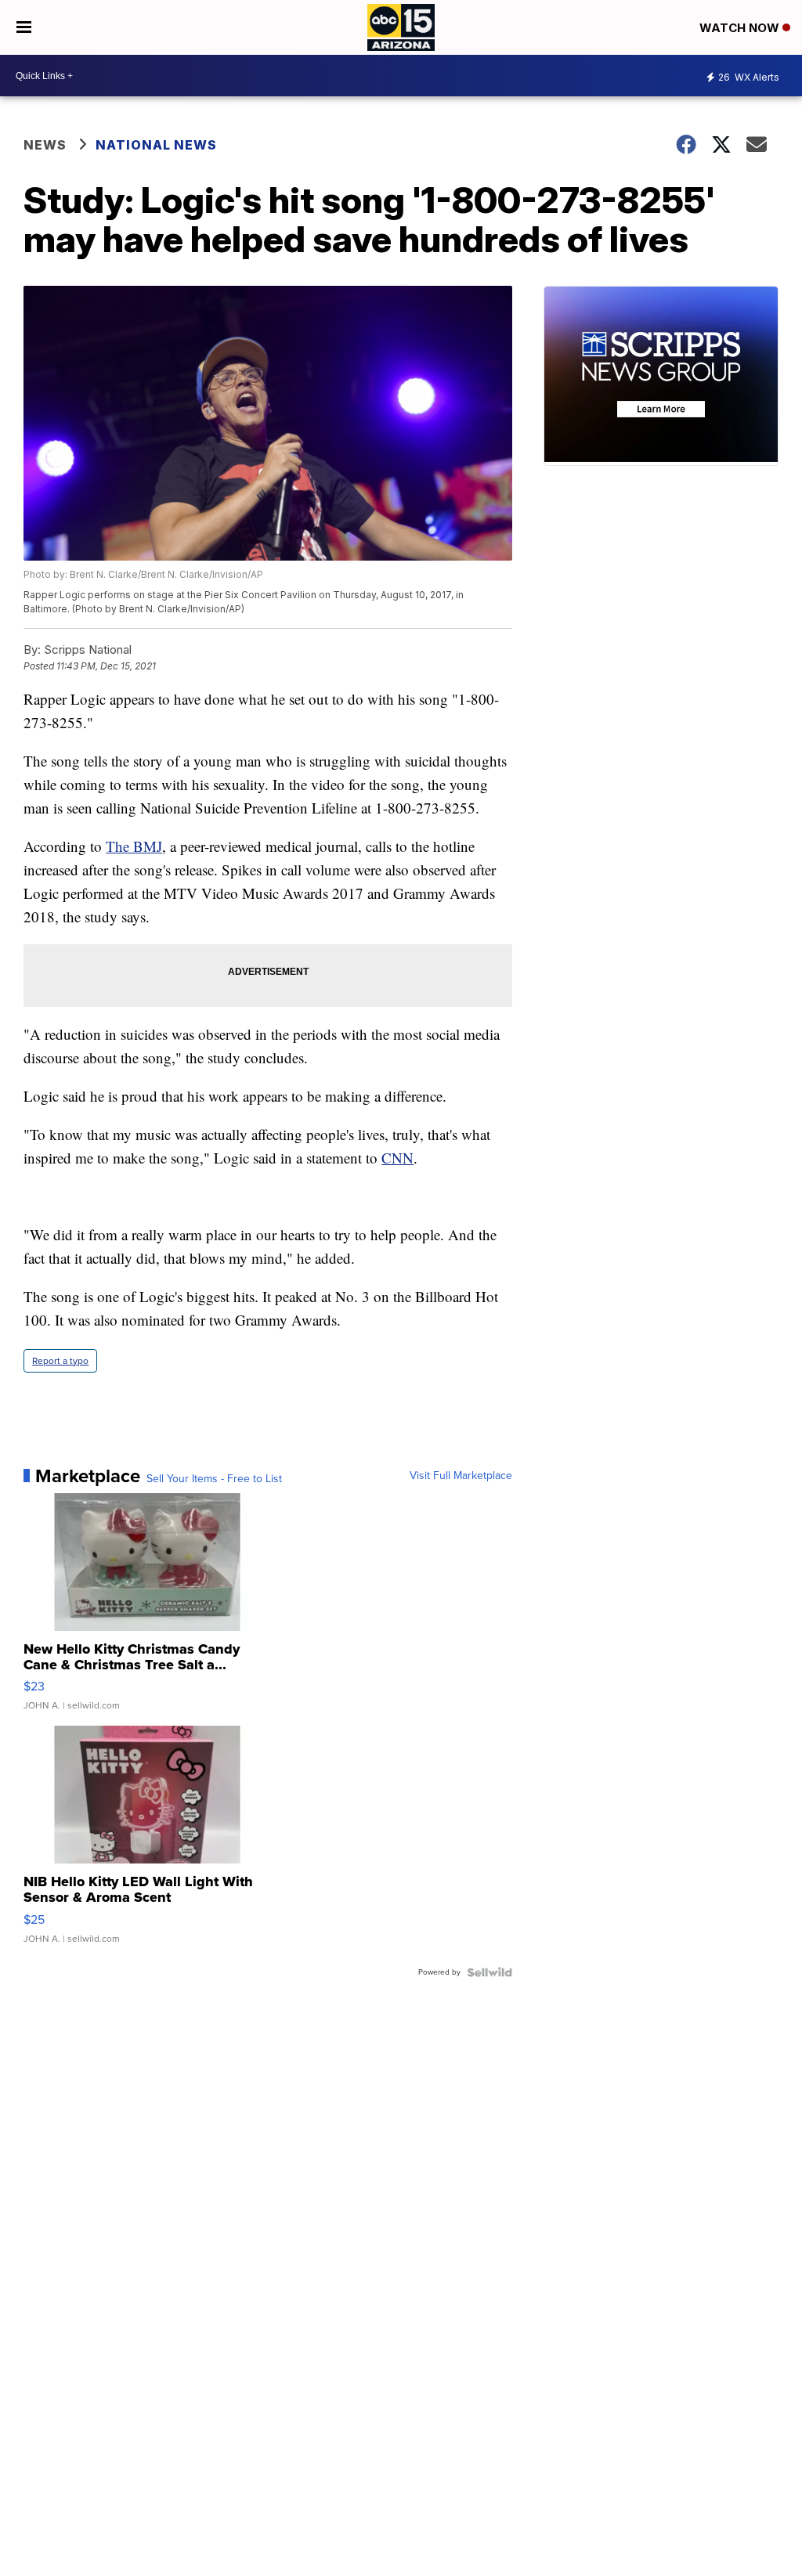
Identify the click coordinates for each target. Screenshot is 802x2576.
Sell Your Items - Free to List (214, 1479)
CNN (397, 1158)
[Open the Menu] (24, 27)
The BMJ (134, 846)
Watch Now (741, 28)
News (45, 145)
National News (156, 145)
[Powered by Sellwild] (490, 1972)
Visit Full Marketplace (461, 1476)
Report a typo (60, 1361)
